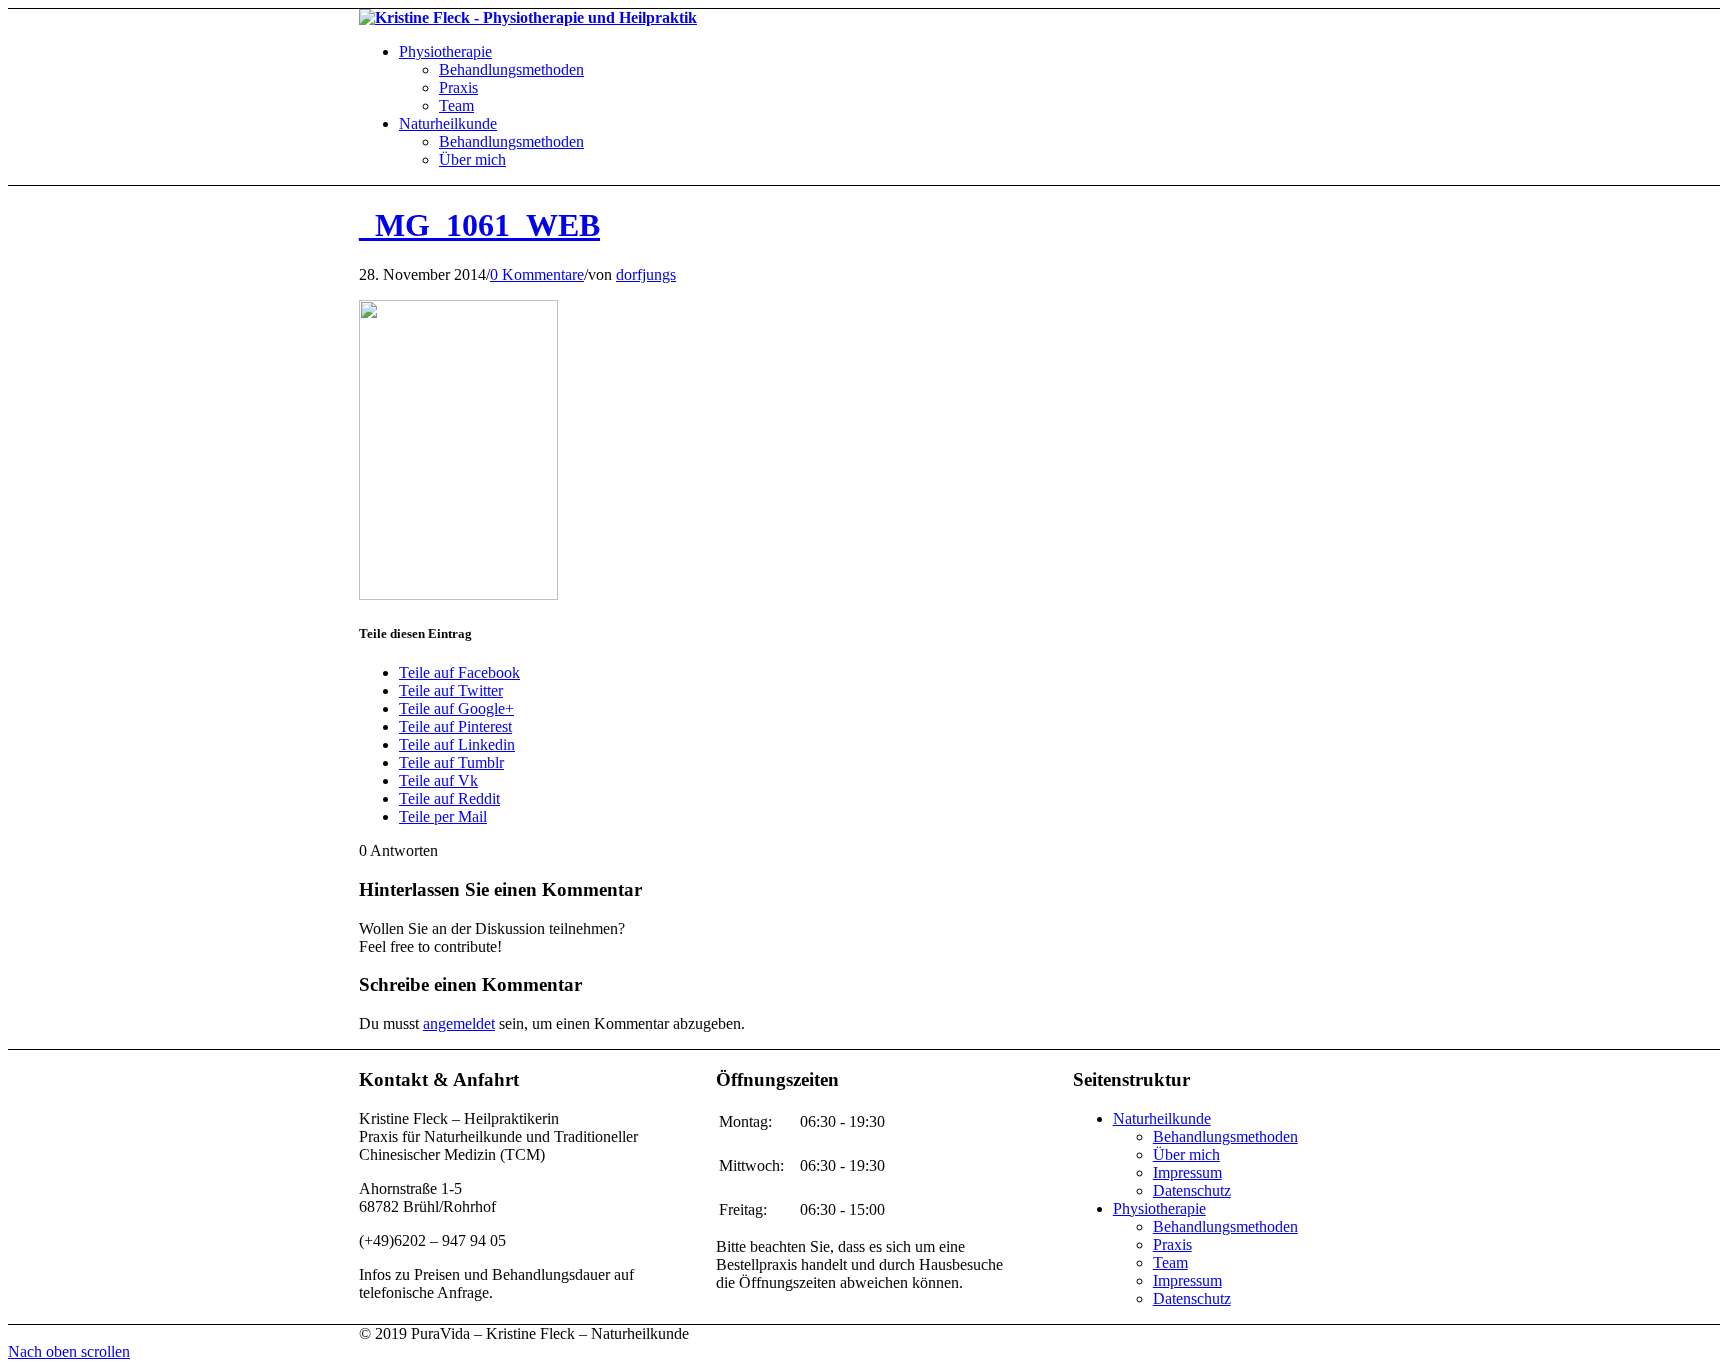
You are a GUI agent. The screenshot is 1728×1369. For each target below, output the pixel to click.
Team (1170, 1262)
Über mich (1186, 1154)
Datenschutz (1192, 1190)
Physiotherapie (1159, 1208)
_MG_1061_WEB (479, 225)
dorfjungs (646, 274)
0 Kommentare (537, 274)
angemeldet (459, 1023)
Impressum (1187, 1172)
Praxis (1172, 1244)
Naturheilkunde (1162, 1118)
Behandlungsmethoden (1225, 1136)
